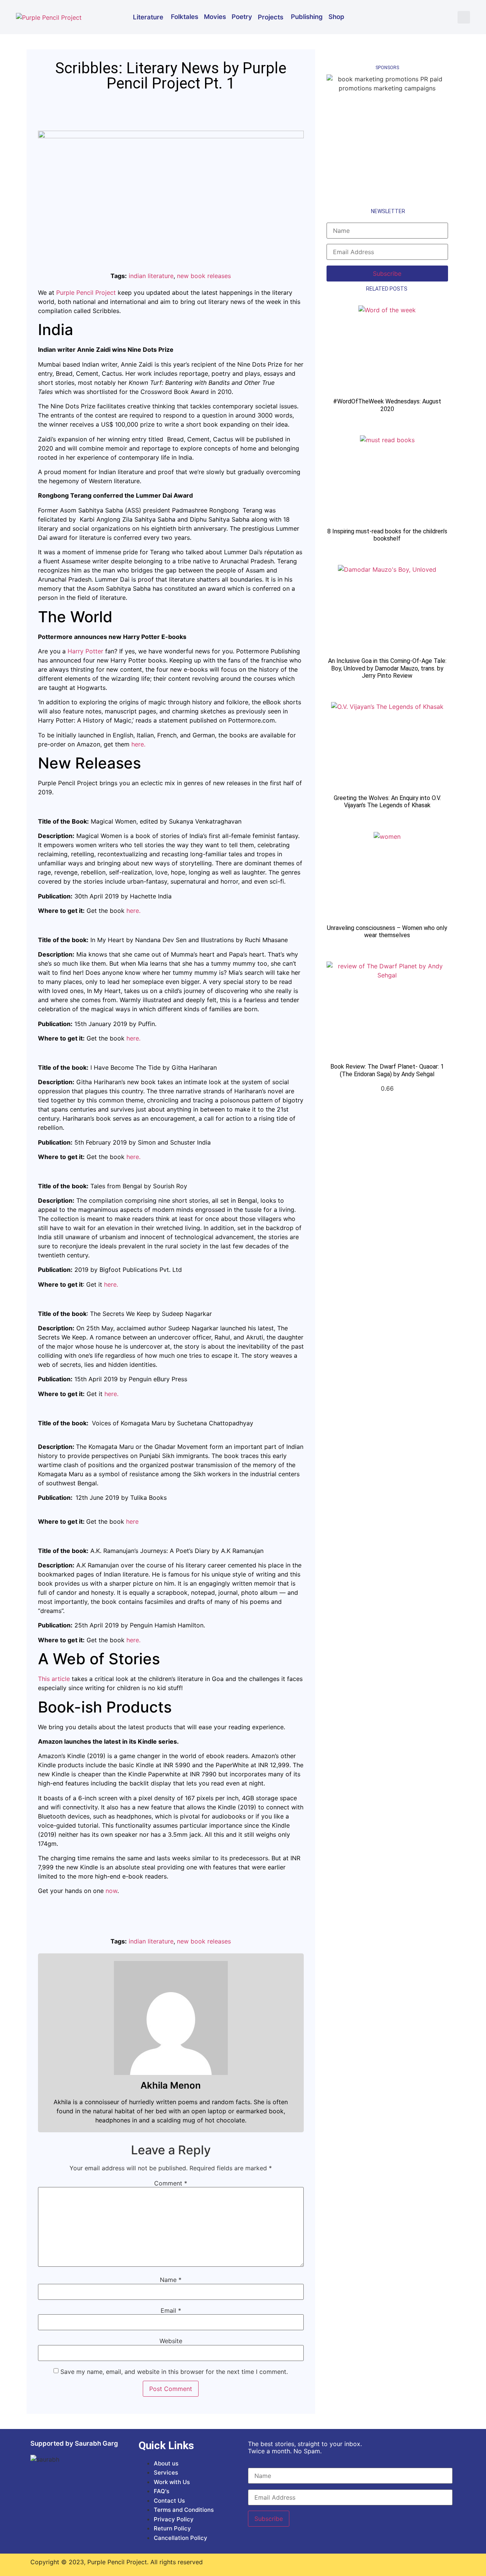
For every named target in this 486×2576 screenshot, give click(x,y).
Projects (271, 17)
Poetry (242, 17)
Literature (148, 17)
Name (171, 2280)
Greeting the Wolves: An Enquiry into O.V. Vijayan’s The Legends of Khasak (387, 802)
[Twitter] (444, 16)
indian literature (151, 276)
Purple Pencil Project (86, 293)
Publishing (307, 17)
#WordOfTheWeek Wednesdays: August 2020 (387, 405)
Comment (171, 2183)
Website (171, 2341)
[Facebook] (399, 16)
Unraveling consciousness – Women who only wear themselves (387, 931)
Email (171, 2310)
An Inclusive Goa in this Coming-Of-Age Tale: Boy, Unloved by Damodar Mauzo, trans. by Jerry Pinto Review (387, 668)
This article (54, 1679)
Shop (336, 17)
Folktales (185, 17)
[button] (464, 17)
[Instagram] (421, 16)
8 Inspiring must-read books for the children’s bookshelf (387, 535)
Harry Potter (85, 651)
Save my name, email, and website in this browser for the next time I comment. (174, 2372)
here (132, 1521)
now (111, 1891)
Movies (215, 17)
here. (138, 744)
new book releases (204, 276)
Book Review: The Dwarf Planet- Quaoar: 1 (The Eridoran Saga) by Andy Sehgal (387, 1070)
